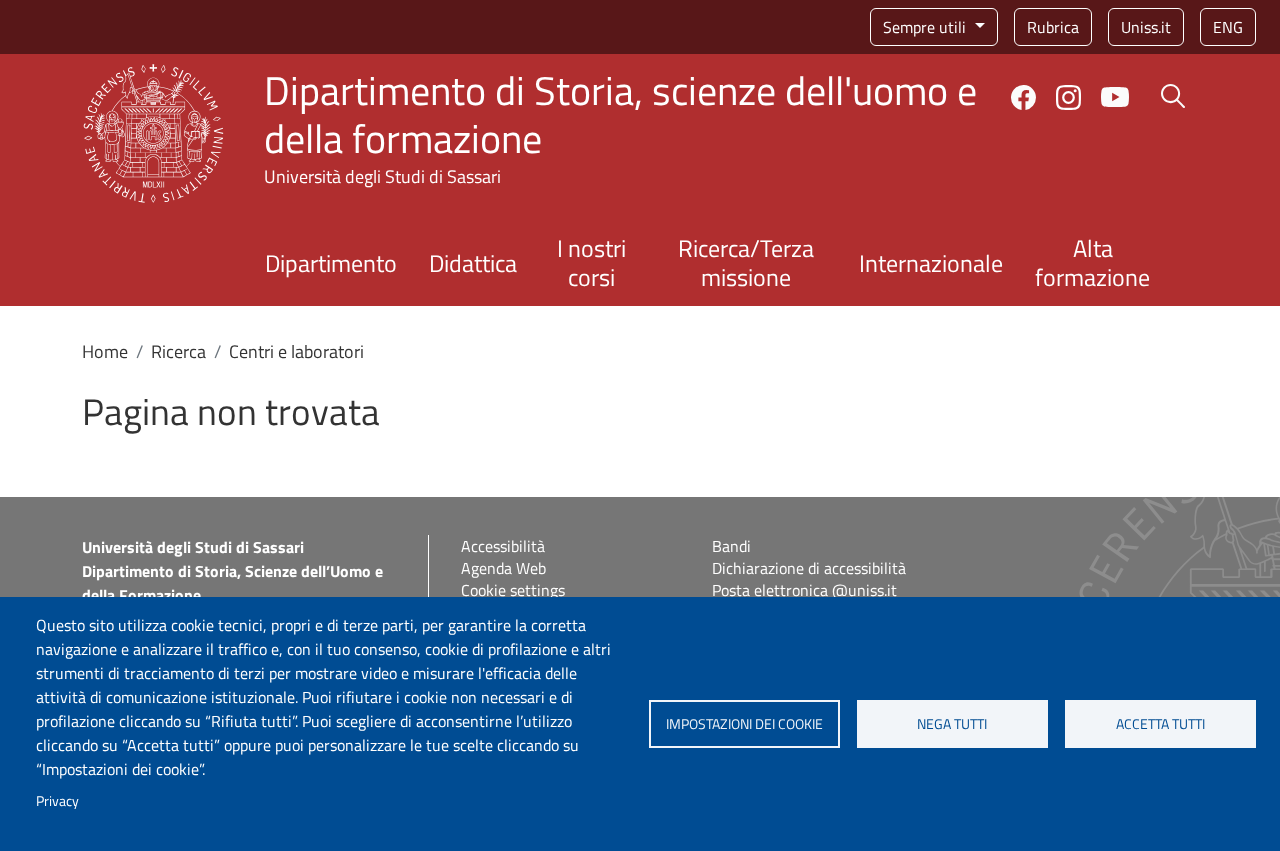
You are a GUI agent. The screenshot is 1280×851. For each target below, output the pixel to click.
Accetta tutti (1160, 724)
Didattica (473, 263)
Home (105, 351)
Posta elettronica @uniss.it (804, 590)
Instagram (1068, 97)
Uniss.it (1146, 27)
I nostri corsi (591, 262)
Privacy (57, 801)
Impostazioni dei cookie (744, 724)
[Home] (153, 75)
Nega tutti (952, 724)
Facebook (1023, 97)
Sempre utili (926, 27)
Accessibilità (503, 546)
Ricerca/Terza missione (746, 262)
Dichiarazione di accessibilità (809, 568)
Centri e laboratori (296, 351)
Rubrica (1053, 27)
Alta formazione (1092, 262)
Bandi (731, 546)
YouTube (1115, 97)
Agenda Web (503, 568)
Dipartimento (331, 263)
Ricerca (178, 351)
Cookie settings (513, 590)
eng (1228, 27)
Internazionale (931, 263)
